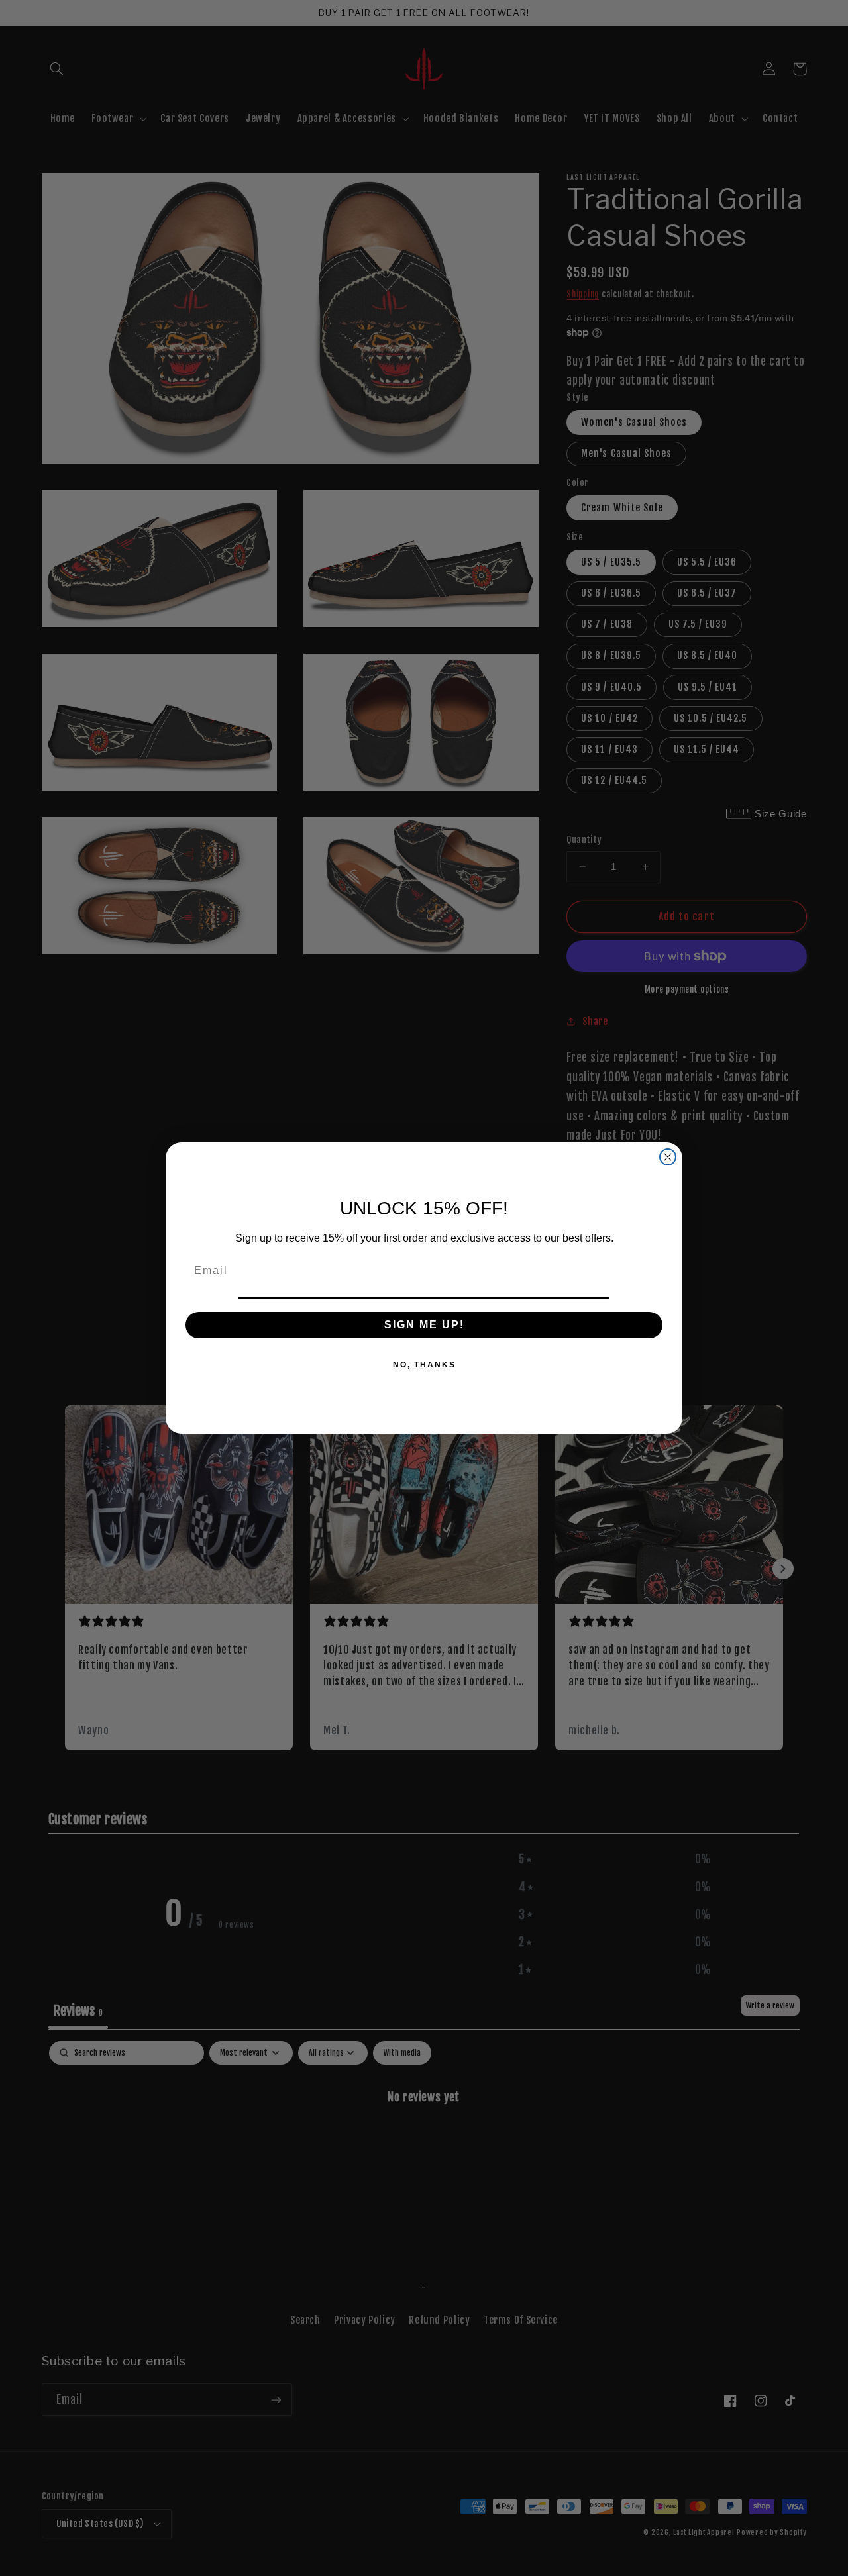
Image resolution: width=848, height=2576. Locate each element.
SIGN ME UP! (424, 1325)
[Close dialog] (668, 1157)
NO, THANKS (424, 1365)
